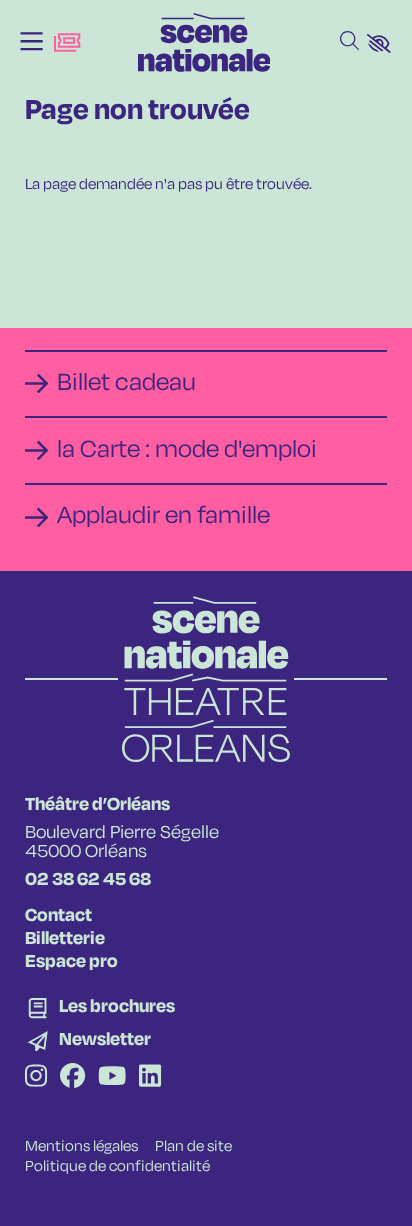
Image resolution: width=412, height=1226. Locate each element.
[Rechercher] (349, 42)
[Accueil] (204, 42)
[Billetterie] (67, 42)
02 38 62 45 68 (88, 880)
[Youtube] (112, 1078)
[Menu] (31, 42)
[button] (379, 43)
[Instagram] (36, 1078)
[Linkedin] (150, 1078)
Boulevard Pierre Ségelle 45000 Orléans (122, 842)
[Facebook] (72, 1078)
